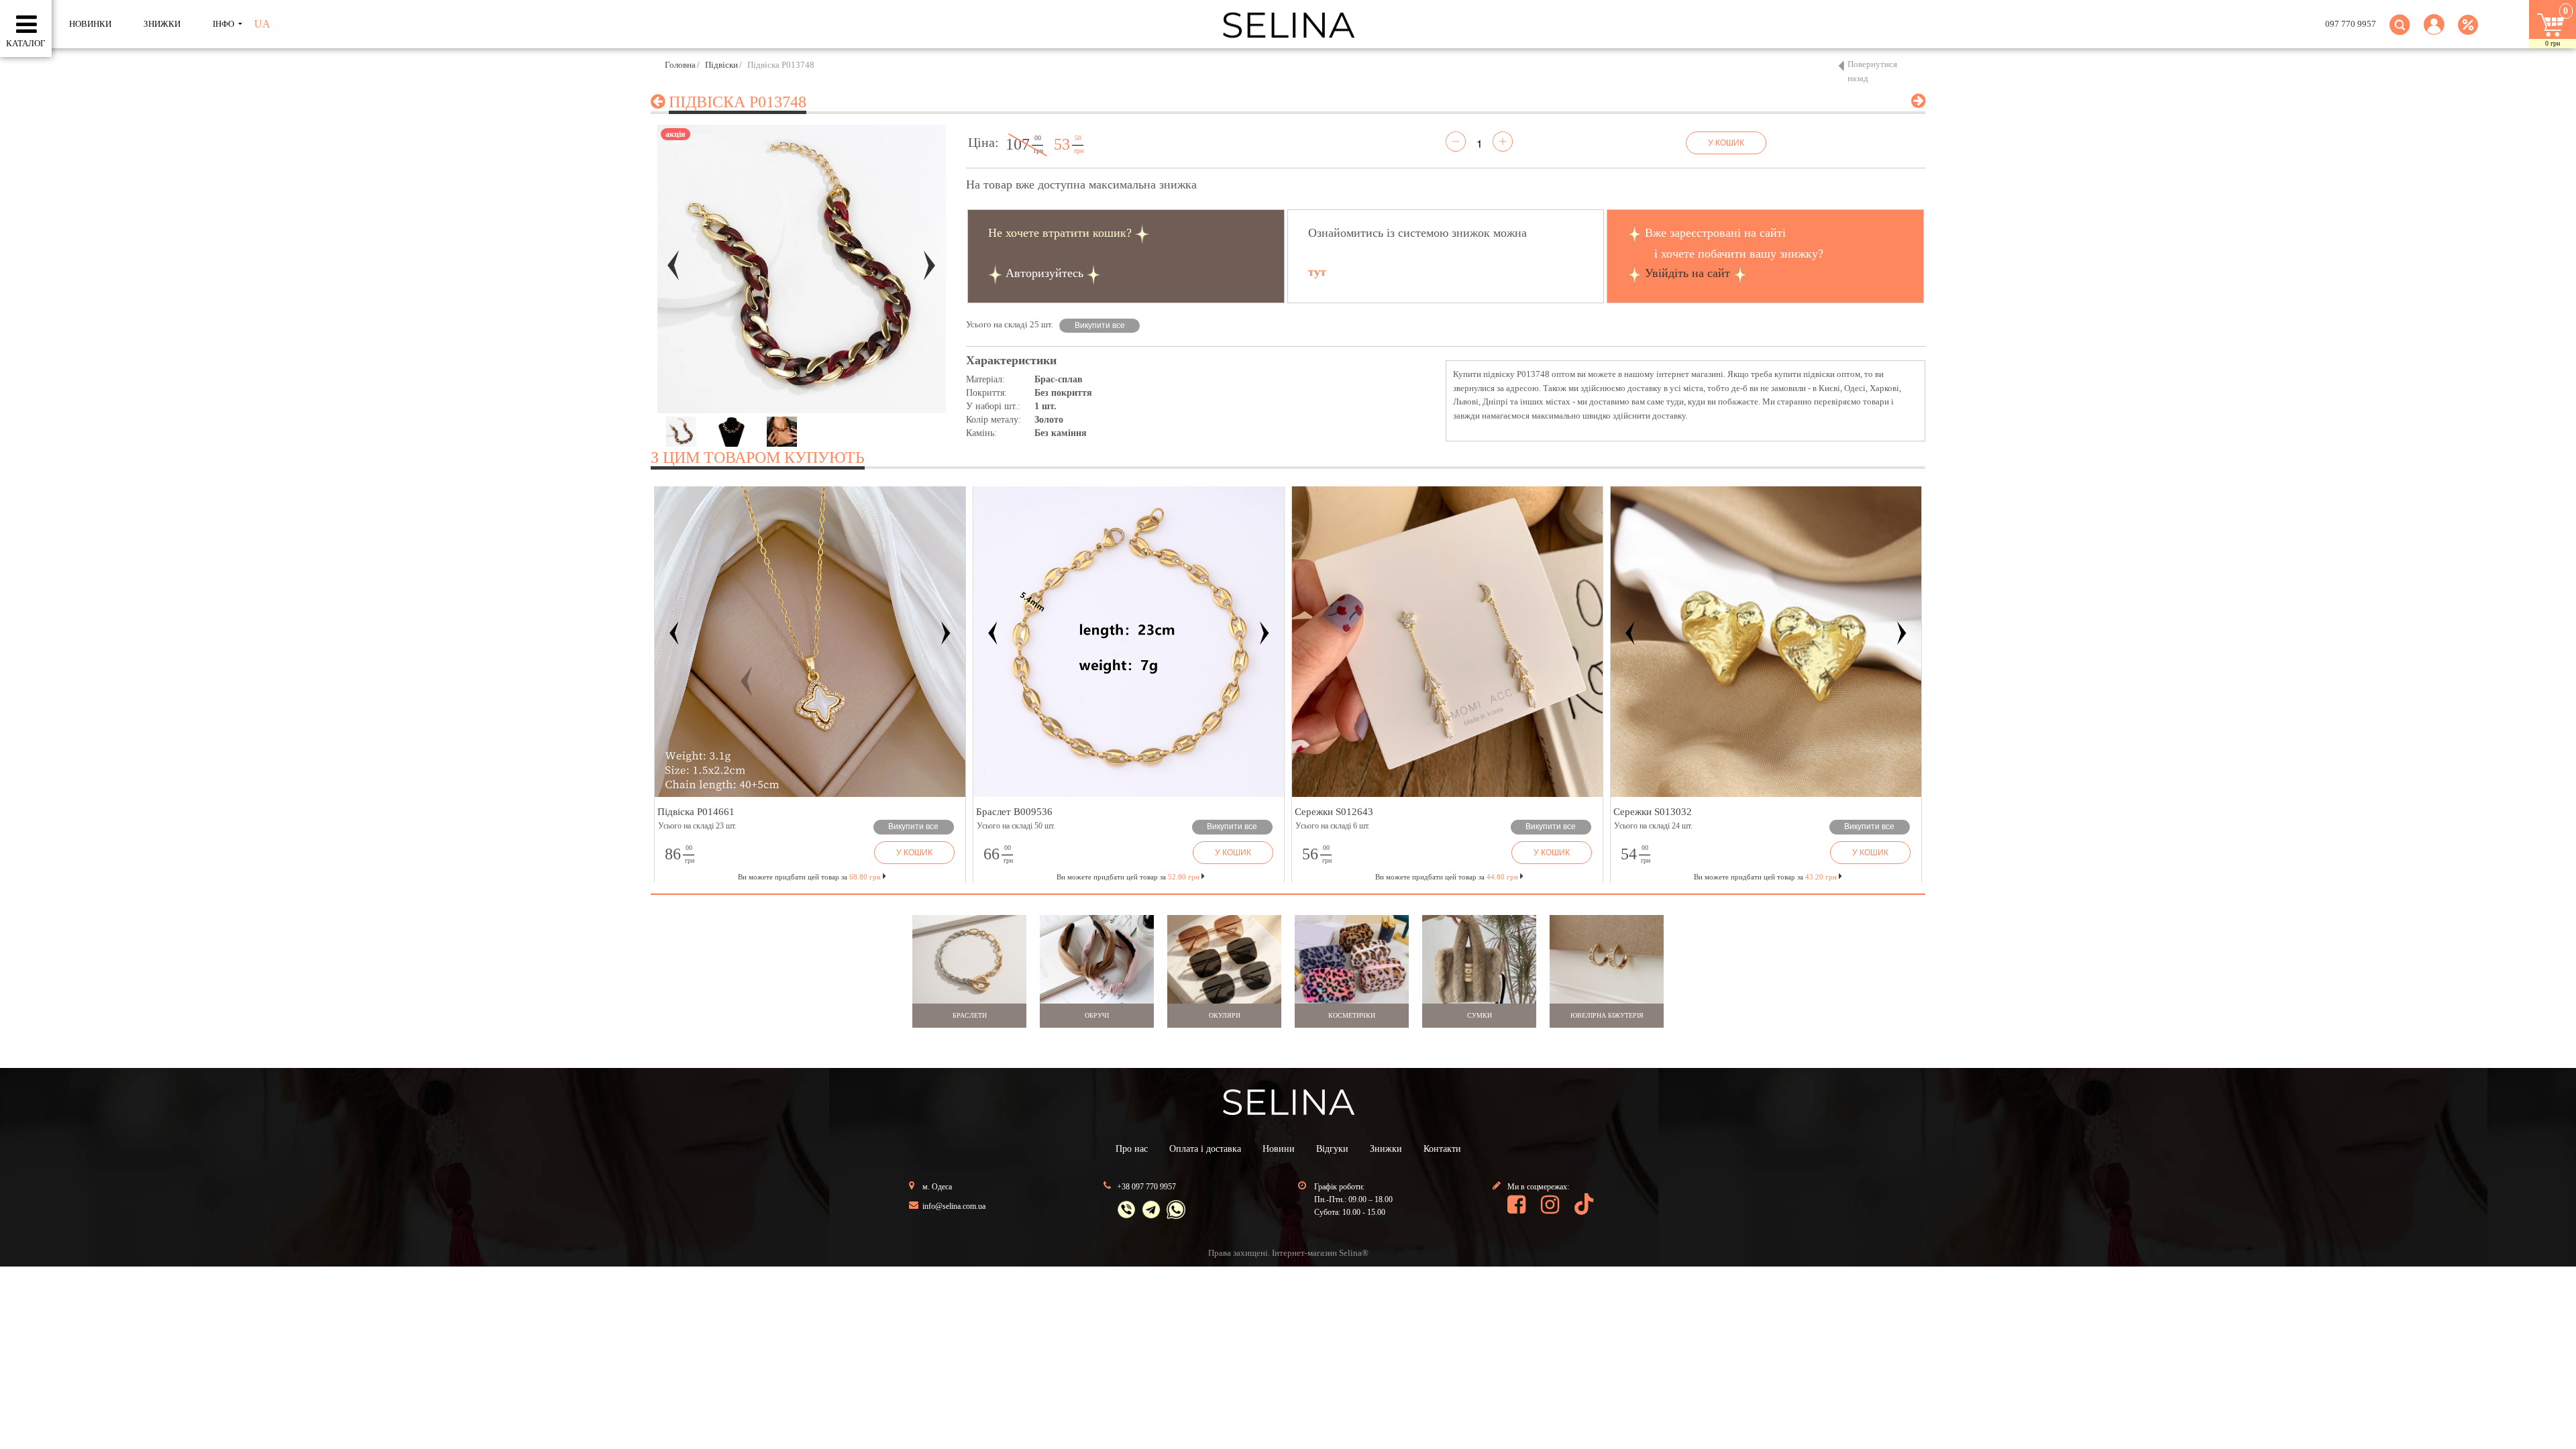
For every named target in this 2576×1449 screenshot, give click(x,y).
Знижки (1386, 1149)
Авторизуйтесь (1044, 273)
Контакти (1442, 1149)
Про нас (1132, 1149)
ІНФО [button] (224, 24)
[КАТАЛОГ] (26, 25)
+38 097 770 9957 (1146, 1187)
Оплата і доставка (1205, 1149)
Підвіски (721, 65)
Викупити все (1100, 325)
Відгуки (1332, 1149)
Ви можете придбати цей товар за (1128, 877)
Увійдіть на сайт (1687, 273)
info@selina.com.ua (954, 1206)
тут (1317, 272)
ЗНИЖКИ (162, 24)
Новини (1279, 1149)
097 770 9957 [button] (2351, 24)
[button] (2434, 33)
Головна (680, 65)
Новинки (90, 24)
